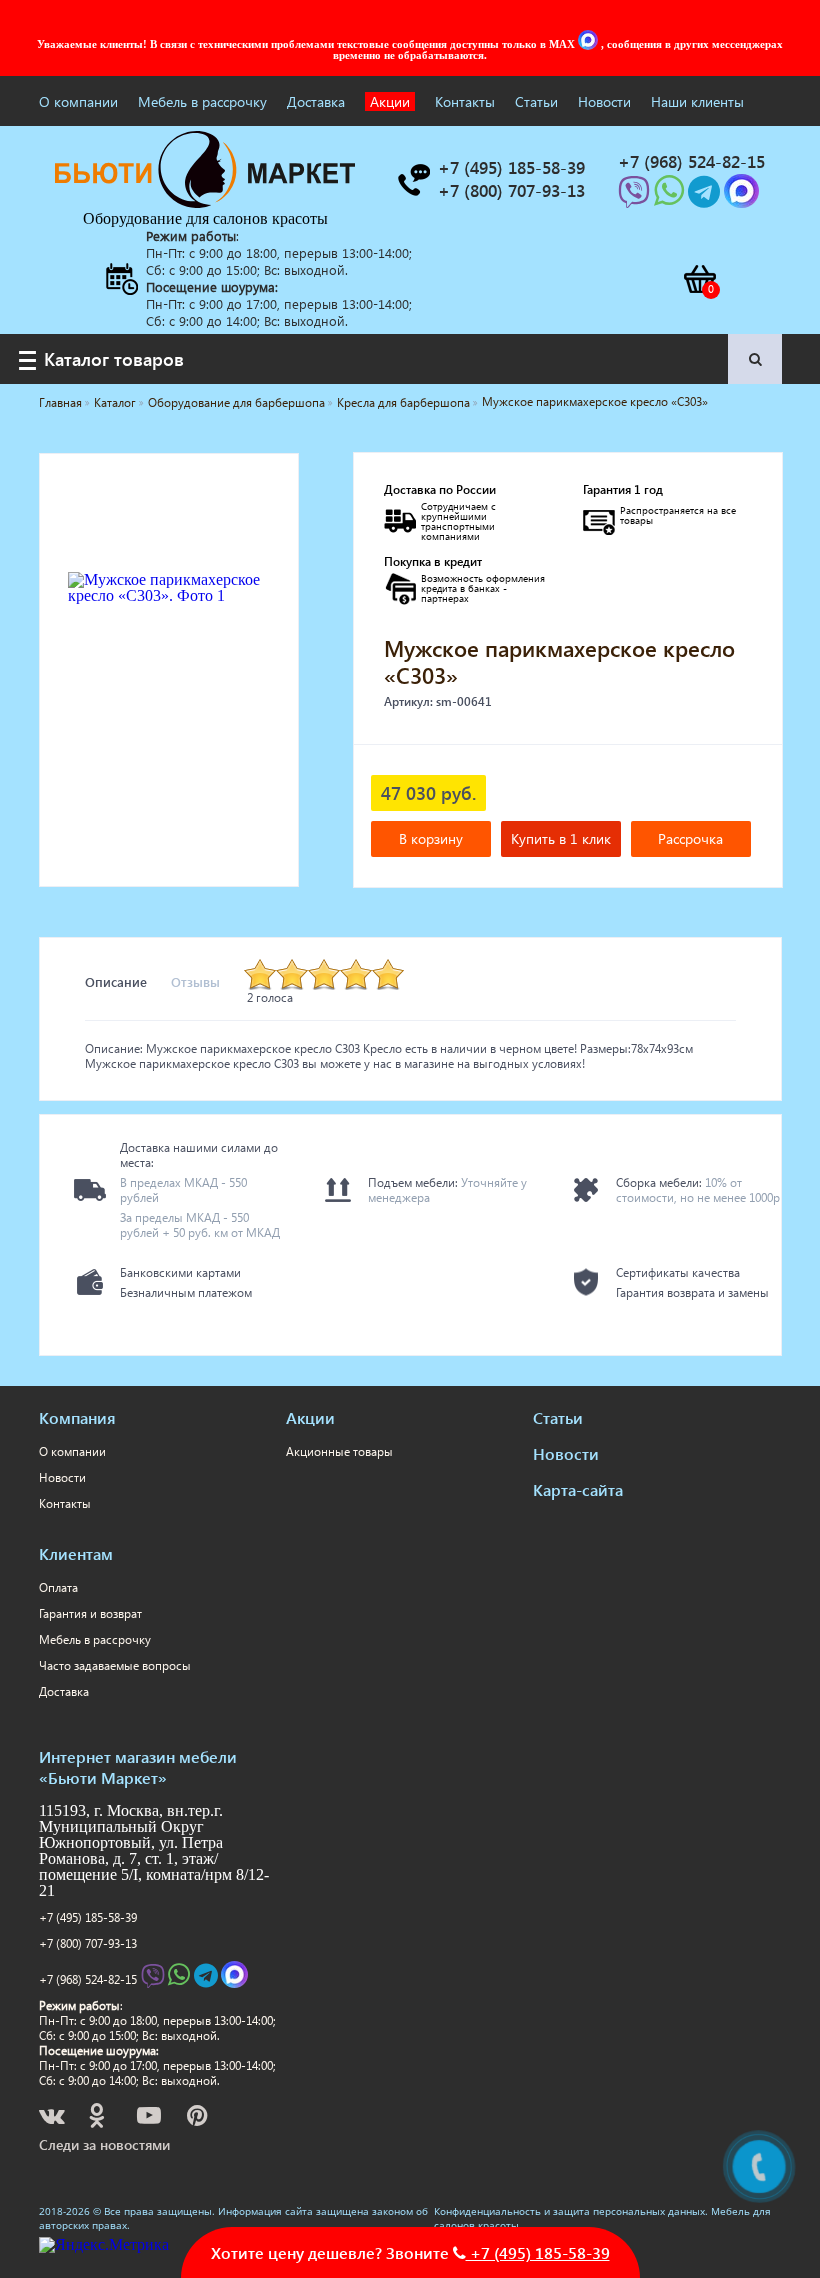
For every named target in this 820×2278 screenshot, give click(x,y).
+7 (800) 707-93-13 (88, 1943)
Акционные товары (339, 1451)
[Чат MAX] (590, 44)
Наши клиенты (697, 101)
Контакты (465, 101)
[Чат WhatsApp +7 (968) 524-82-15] (671, 197)
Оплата (58, 1587)
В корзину (431, 838)
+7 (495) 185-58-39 (88, 1917)
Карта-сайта (578, 1489)
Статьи (536, 101)
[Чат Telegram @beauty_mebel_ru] (706, 197)
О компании (78, 101)
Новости (604, 101)
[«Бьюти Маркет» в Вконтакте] (53, 2118)
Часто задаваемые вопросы (115, 1665)
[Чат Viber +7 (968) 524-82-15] (636, 197)
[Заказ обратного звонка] (413, 180)
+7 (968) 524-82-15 (88, 1979)
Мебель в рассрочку (202, 101)
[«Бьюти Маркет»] (205, 202)
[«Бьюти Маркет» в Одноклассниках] (98, 2118)
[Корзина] (699, 279)
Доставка (316, 101)
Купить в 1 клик (561, 838)
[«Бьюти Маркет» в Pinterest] (199, 2118)
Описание (116, 981)
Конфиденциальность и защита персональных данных (569, 2211)
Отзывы (195, 981)
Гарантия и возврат (90, 1613)
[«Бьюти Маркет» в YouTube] (150, 2118)
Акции (390, 101)
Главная (60, 402)
